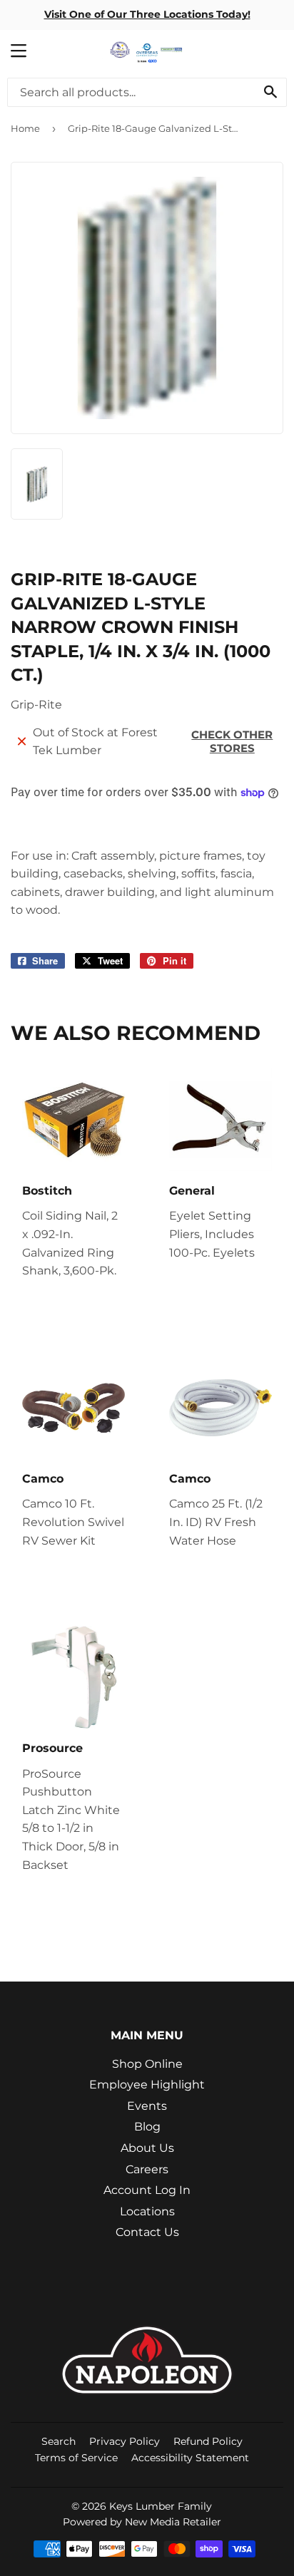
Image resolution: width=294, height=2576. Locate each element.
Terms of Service (76, 2458)
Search (59, 2441)
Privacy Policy (125, 2441)
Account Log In (147, 2190)
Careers (147, 2169)
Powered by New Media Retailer (142, 2522)
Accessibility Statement (190, 2458)
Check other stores (232, 741)
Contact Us (147, 2232)
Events (147, 2106)
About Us (147, 2148)
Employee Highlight (147, 2085)
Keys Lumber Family (161, 2506)
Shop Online (147, 2064)
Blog (147, 2127)
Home (25, 128)
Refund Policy (208, 2441)
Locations (147, 2211)
